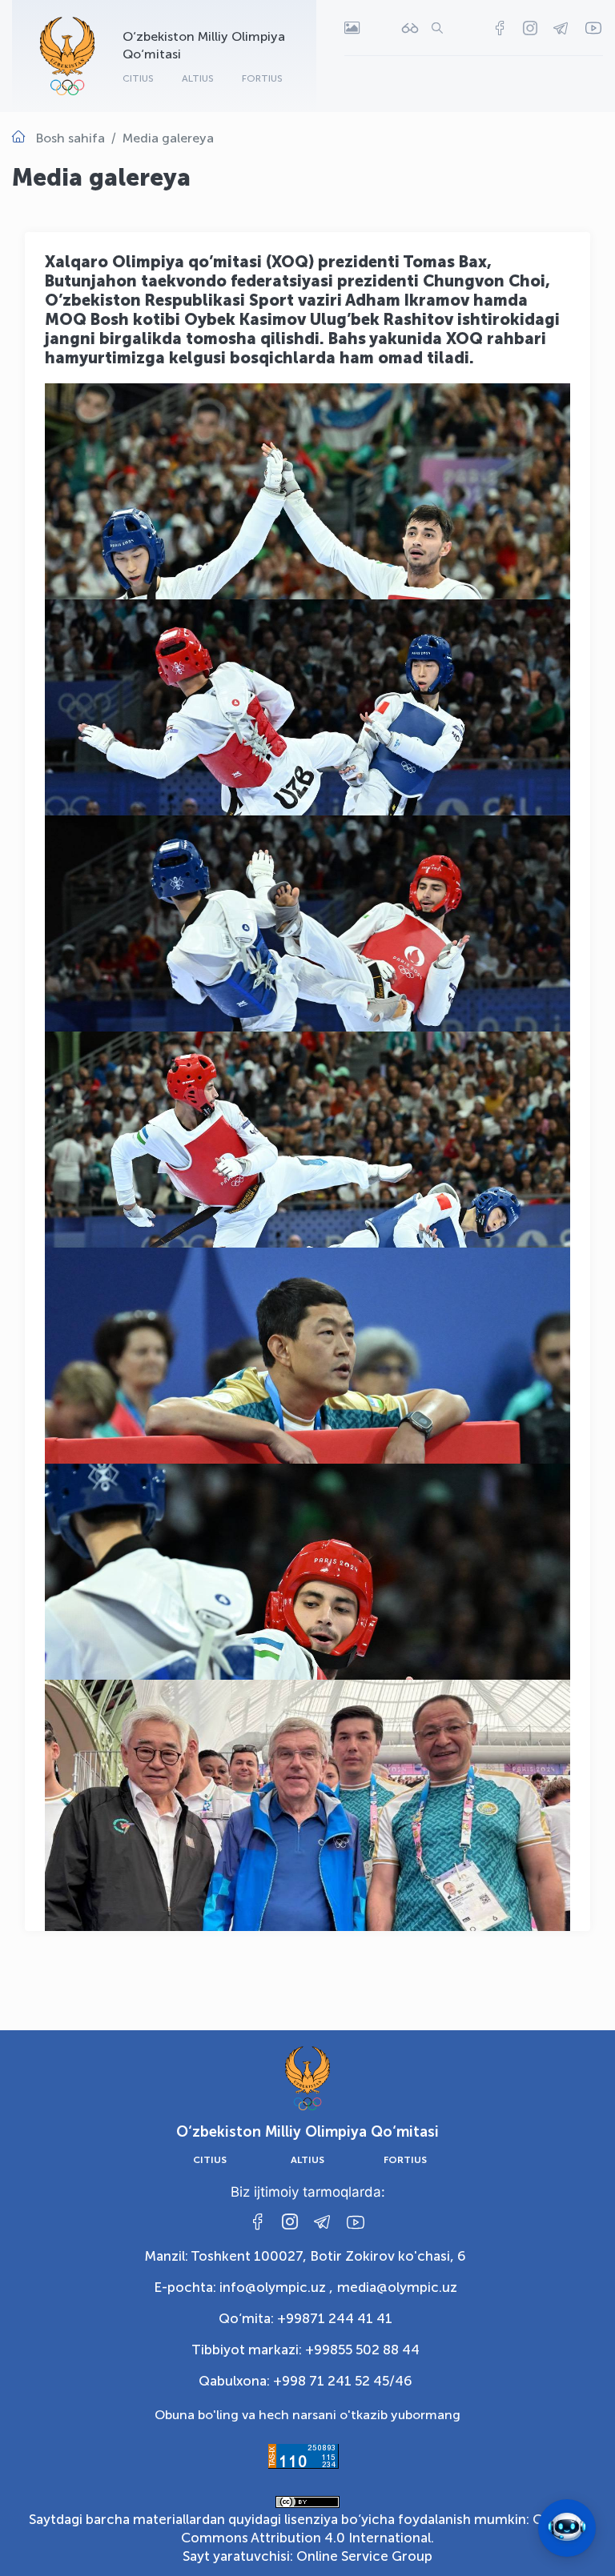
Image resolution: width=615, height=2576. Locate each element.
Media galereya (168, 138)
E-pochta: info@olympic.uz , (243, 2287)
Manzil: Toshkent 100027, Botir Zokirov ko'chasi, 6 (305, 2256)
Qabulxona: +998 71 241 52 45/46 (305, 2381)
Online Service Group (364, 2556)
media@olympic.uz (397, 2287)
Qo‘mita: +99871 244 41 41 (305, 2318)
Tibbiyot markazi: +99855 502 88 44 (305, 2350)
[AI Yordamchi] (567, 2528)
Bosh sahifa (70, 138)
